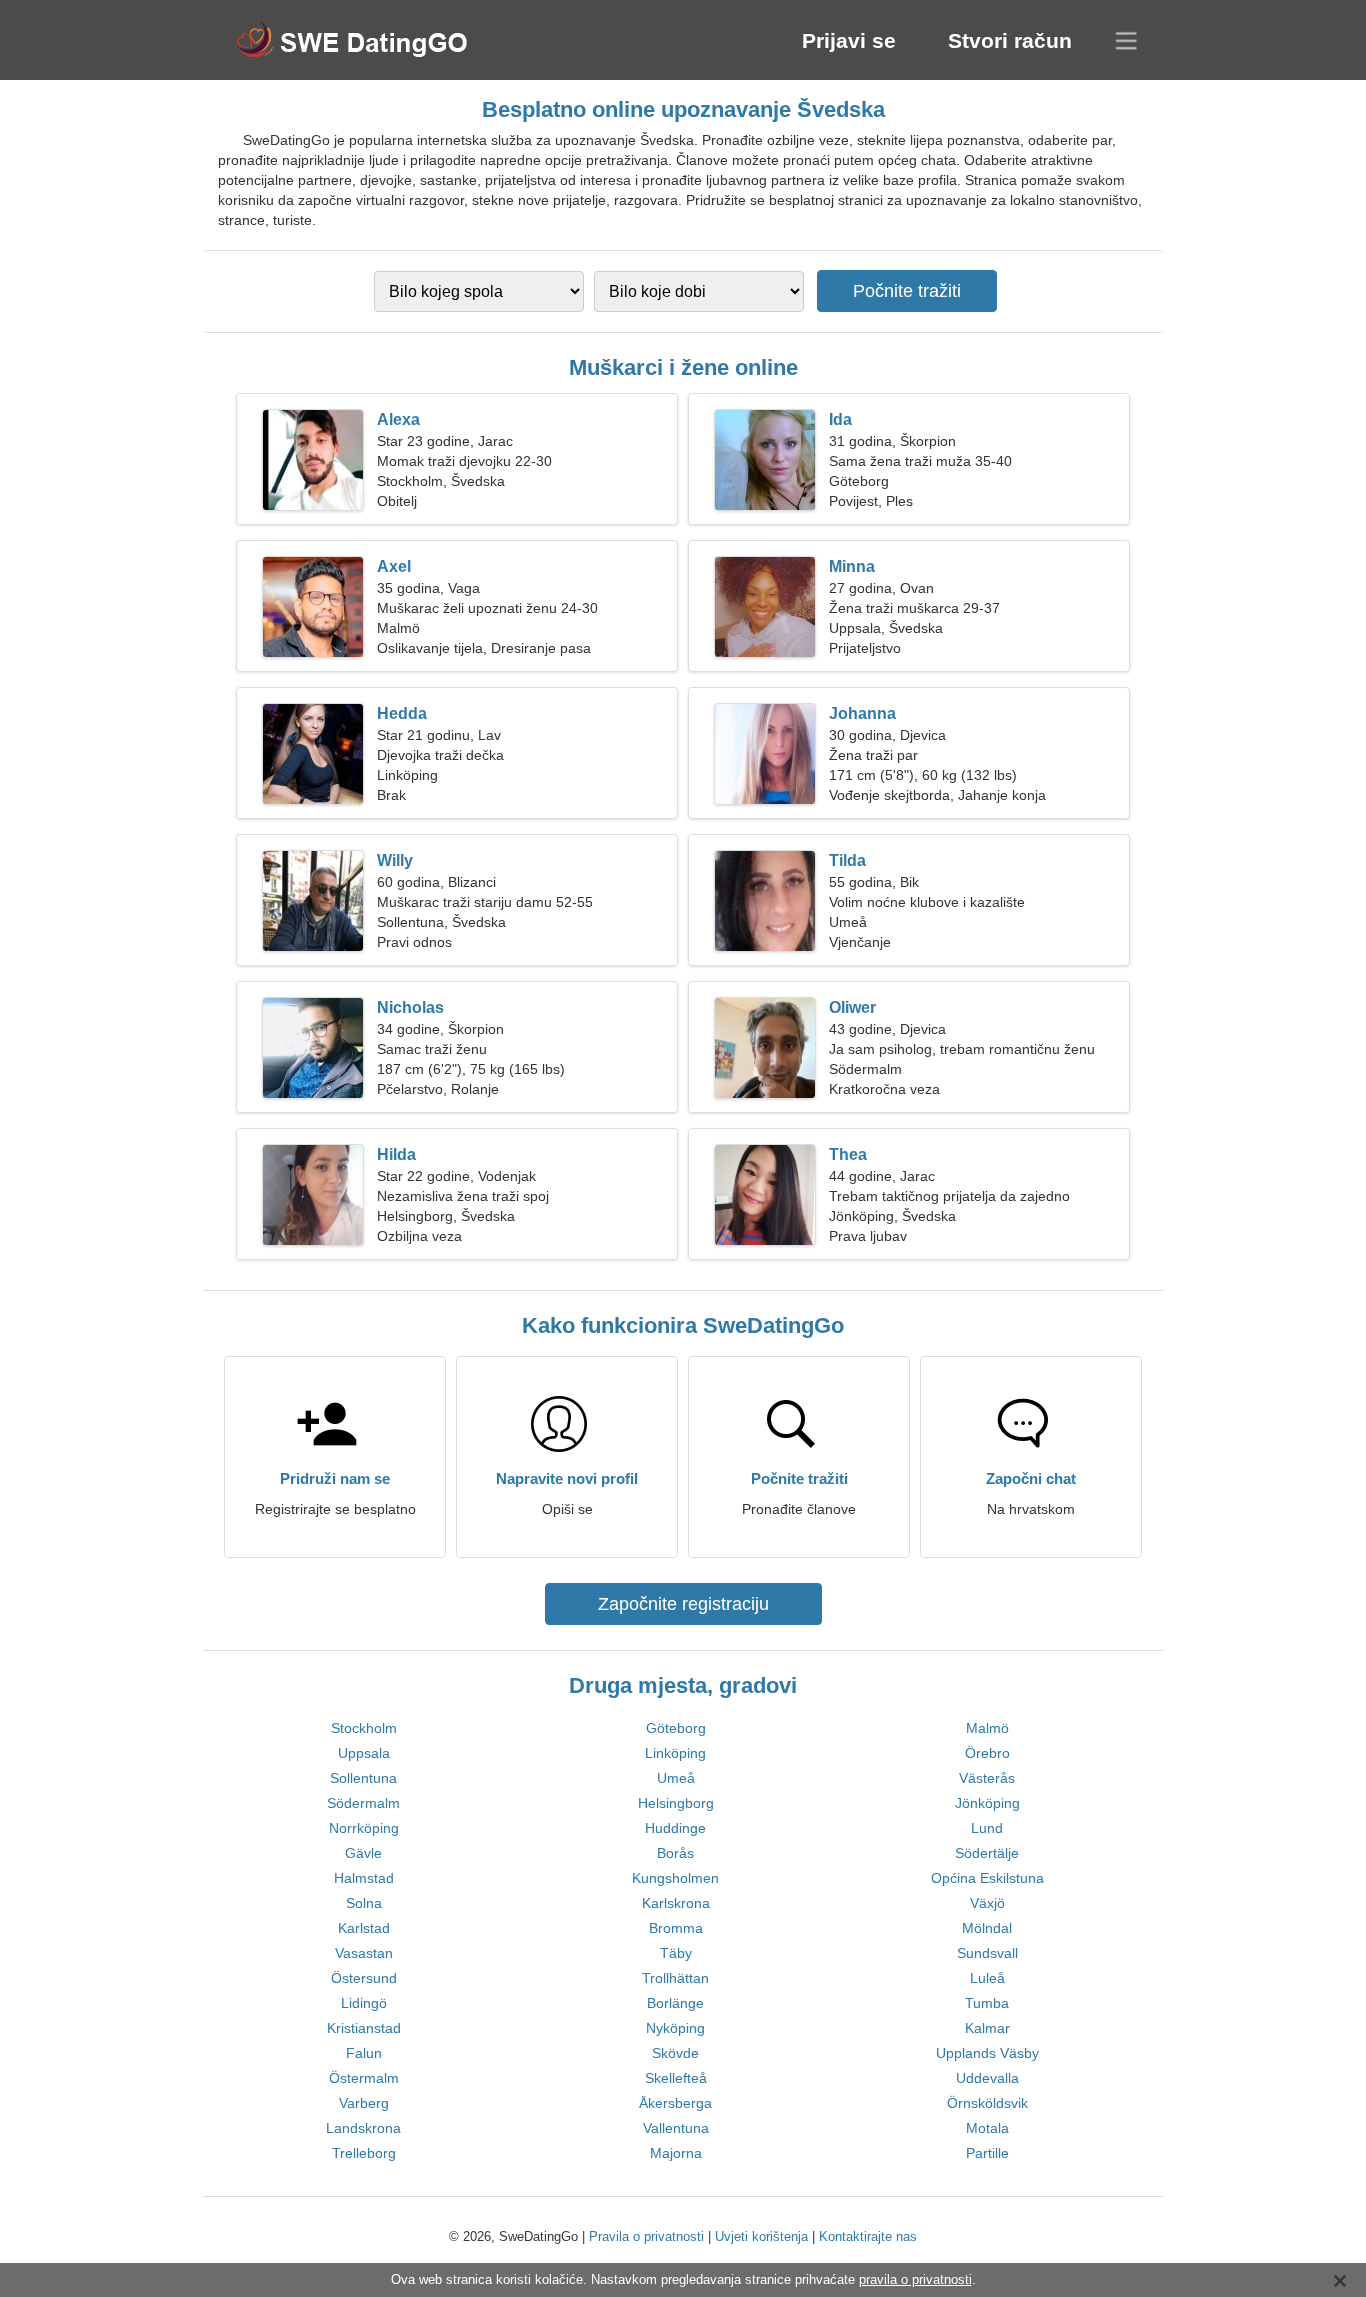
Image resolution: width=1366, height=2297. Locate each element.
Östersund (364, 1978)
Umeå (676, 1778)
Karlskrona (676, 1903)
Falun (364, 2053)
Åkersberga (675, 2103)
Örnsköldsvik (987, 2103)
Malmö (987, 1728)
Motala (987, 2128)
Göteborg (676, 1728)
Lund (987, 1828)
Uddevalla (987, 2078)
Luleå (987, 1978)
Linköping (675, 1753)
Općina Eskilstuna (987, 1878)
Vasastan (364, 1953)
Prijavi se (849, 40)
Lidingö (364, 2003)
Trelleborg (364, 2153)
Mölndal (987, 1928)
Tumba (987, 2003)
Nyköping (675, 2028)
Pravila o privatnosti (646, 2236)
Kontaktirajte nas (868, 2236)
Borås (675, 1853)
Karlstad (364, 1928)
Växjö (987, 1903)
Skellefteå (676, 2078)
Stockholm (364, 1728)
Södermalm (363, 1803)
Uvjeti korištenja (761, 2236)
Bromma (676, 1928)
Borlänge (675, 2003)
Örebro (987, 1753)
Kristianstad (364, 2028)
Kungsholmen (675, 1878)
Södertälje (987, 1853)
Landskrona (363, 2128)
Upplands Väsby (987, 2053)
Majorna (676, 2153)
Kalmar (987, 2028)
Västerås (987, 1778)
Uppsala (364, 1753)
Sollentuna (363, 1778)
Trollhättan (675, 1978)
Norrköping (364, 1828)
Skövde (675, 2053)
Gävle (363, 1853)
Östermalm (364, 2078)
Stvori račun (1010, 40)
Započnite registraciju (683, 1604)
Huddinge (675, 1828)
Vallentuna (676, 2128)
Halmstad (364, 1878)
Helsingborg (676, 1803)
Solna (364, 1903)
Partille (987, 2153)
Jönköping (987, 1803)
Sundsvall (987, 1953)
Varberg (364, 2103)
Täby (676, 1953)
